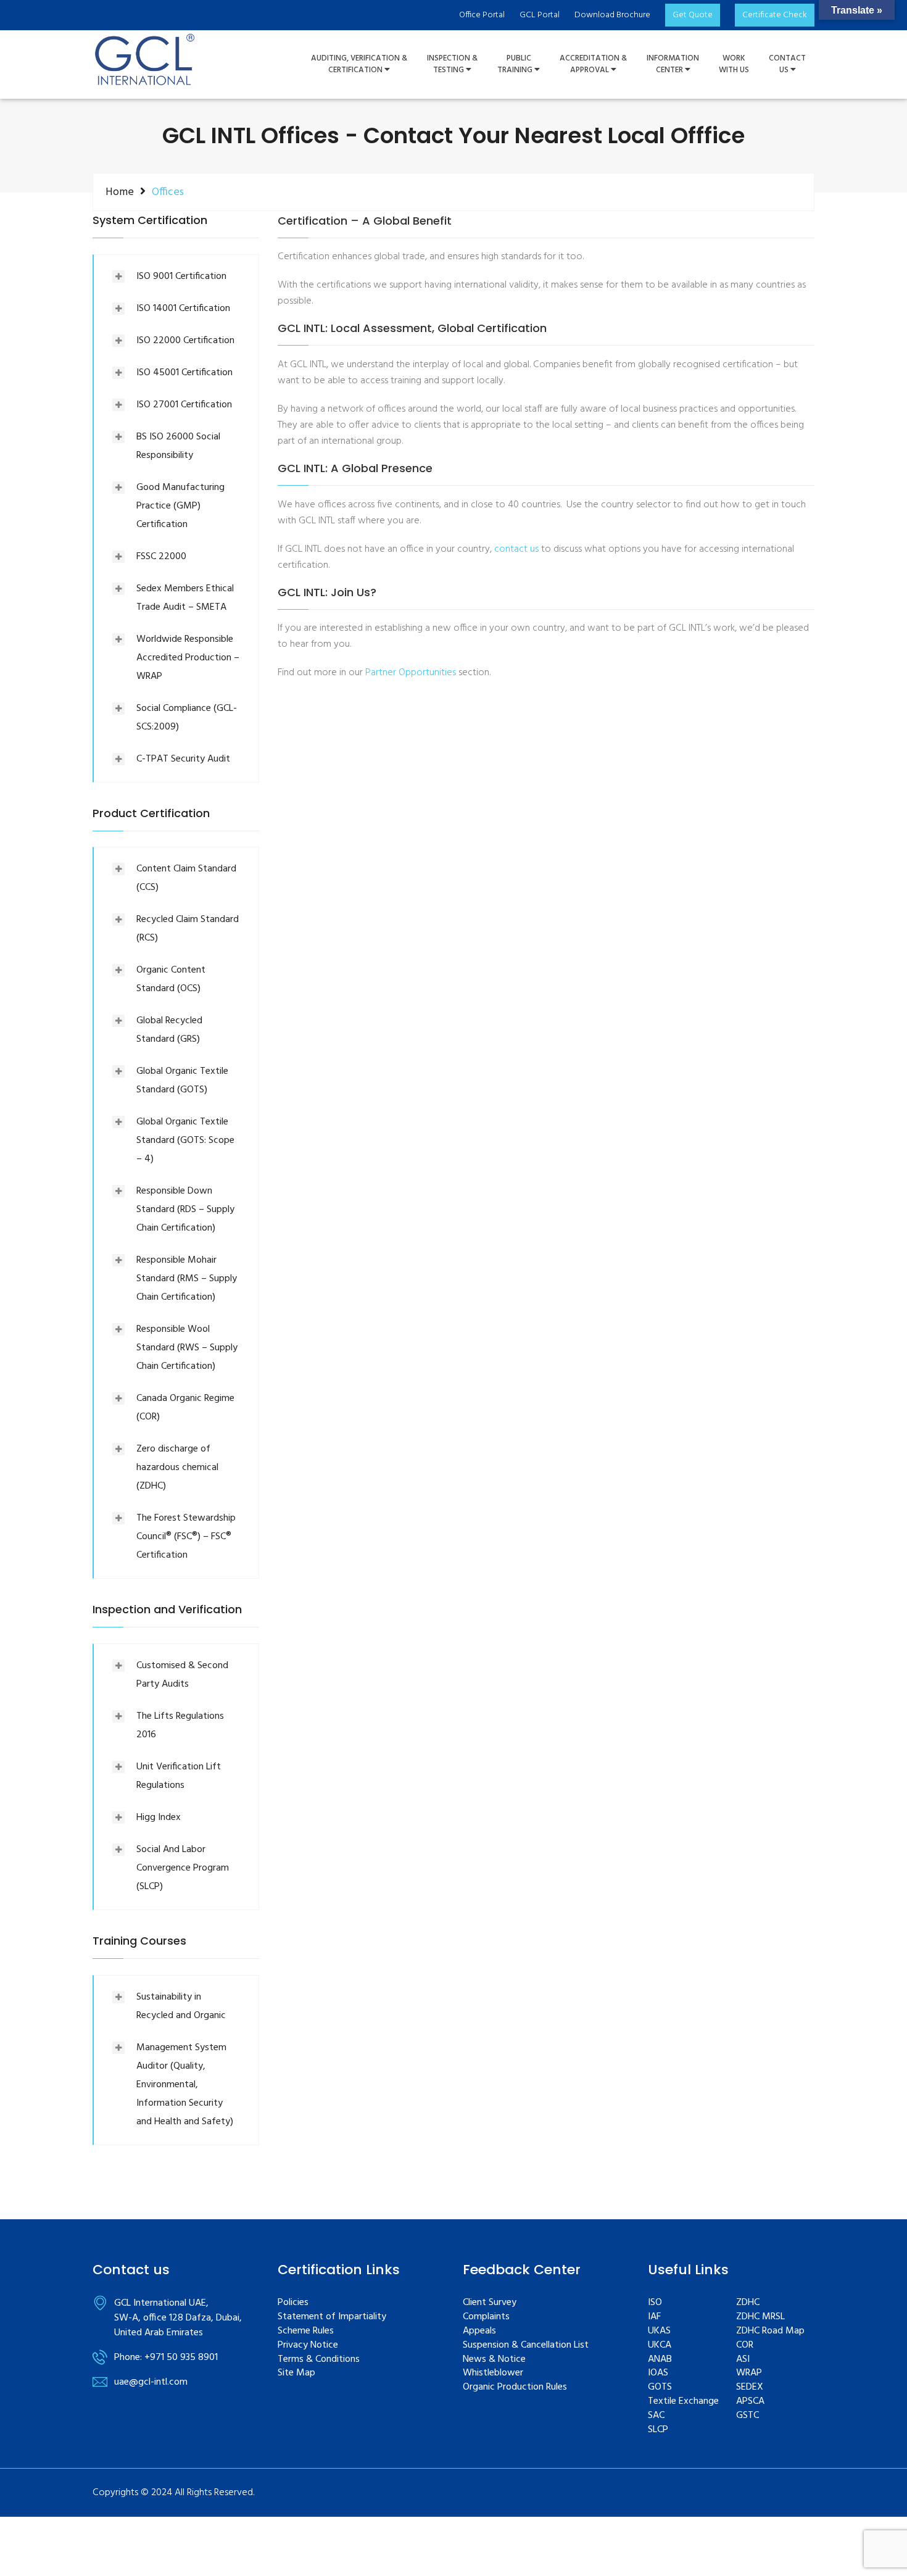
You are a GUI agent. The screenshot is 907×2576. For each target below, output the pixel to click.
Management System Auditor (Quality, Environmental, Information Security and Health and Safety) (185, 2085)
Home (120, 192)
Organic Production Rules (515, 2387)
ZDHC (748, 2303)
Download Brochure (612, 15)
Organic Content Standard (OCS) (171, 979)
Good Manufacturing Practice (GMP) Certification (180, 506)
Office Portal (482, 15)
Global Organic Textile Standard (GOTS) (182, 1081)
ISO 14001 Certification (183, 309)
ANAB (660, 2360)
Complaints (486, 2317)
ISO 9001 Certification (181, 276)
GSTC (748, 2416)
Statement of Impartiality (332, 2317)
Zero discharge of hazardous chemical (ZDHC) (177, 1468)
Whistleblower (493, 2373)
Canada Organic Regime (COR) (185, 1408)
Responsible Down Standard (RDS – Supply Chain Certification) (185, 1210)
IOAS (658, 2373)
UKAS (659, 2331)
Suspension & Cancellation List (526, 2345)
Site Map (296, 2373)
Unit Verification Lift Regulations (179, 1776)
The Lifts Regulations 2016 (180, 1726)
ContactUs (787, 64)
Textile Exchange (683, 2402)
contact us (516, 549)
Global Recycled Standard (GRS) (169, 1030)
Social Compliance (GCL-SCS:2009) (187, 718)
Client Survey (490, 2303)
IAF (654, 2317)
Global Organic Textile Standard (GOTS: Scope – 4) (185, 1141)
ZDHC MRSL (760, 2317)
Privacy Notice (308, 2345)
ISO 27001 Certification (184, 405)
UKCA (660, 2345)
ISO (655, 2303)
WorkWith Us (734, 64)
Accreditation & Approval (593, 64)
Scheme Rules (306, 2331)
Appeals (479, 2331)
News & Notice (494, 2360)
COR (745, 2345)
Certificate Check (775, 15)
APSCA (750, 2402)
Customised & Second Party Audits (182, 1675)
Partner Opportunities (411, 673)
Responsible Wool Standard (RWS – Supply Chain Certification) (187, 1348)
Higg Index (159, 1818)
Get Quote (693, 15)
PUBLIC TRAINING (516, 64)
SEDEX (750, 2387)
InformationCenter (673, 64)
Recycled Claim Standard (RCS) (188, 929)
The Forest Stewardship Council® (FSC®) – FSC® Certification (186, 1537)
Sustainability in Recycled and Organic (181, 2006)
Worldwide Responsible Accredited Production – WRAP (188, 658)
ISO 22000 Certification (185, 341)
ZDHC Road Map (770, 2331)
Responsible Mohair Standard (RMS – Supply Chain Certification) (187, 1279)
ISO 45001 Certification (184, 373)
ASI (743, 2360)
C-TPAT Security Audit (183, 759)
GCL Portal (540, 15)
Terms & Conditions (319, 2360)
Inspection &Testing (452, 64)
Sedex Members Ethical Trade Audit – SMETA (185, 598)
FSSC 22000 (161, 557)
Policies (293, 2303)
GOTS (660, 2387)
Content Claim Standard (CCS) (186, 878)
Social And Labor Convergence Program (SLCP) (183, 1868)
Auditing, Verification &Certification (359, 64)
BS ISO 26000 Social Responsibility (178, 446)
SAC (656, 2416)
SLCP (658, 2430)
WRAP (749, 2373)
